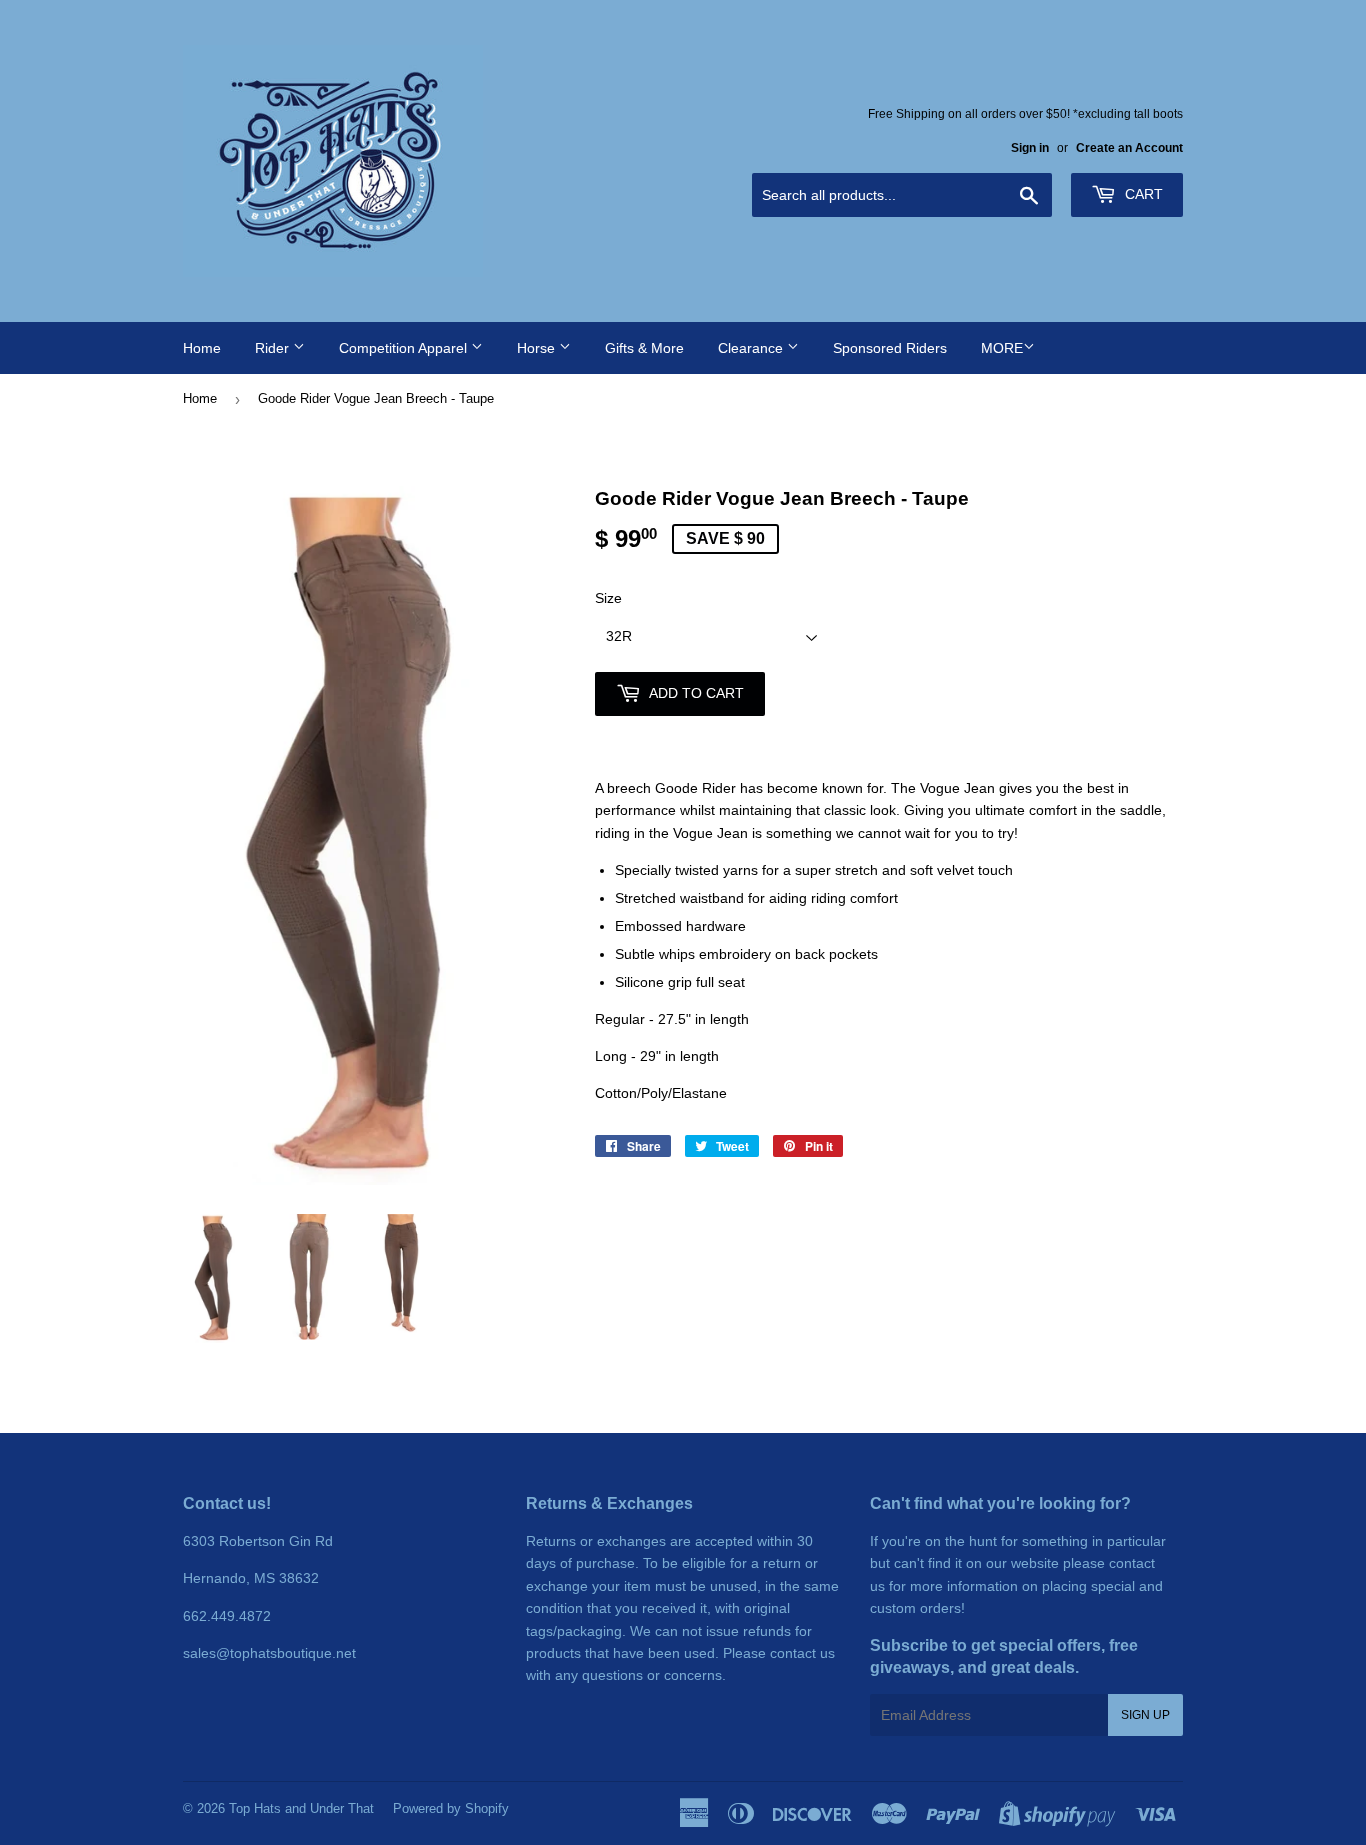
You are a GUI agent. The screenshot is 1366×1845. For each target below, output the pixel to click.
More (1002, 348)
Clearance (752, 348)
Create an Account (1129, 148)
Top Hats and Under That (301, 1808)
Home (202, 348)
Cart (1142, 194)
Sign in (1030, 148)
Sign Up (1145, 1715)
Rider (274, 348)
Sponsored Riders (890, 348)
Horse (538, 348)
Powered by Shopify (451, 1808)
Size (608, 598)
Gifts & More (644, 348)
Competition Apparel (405, 348)
